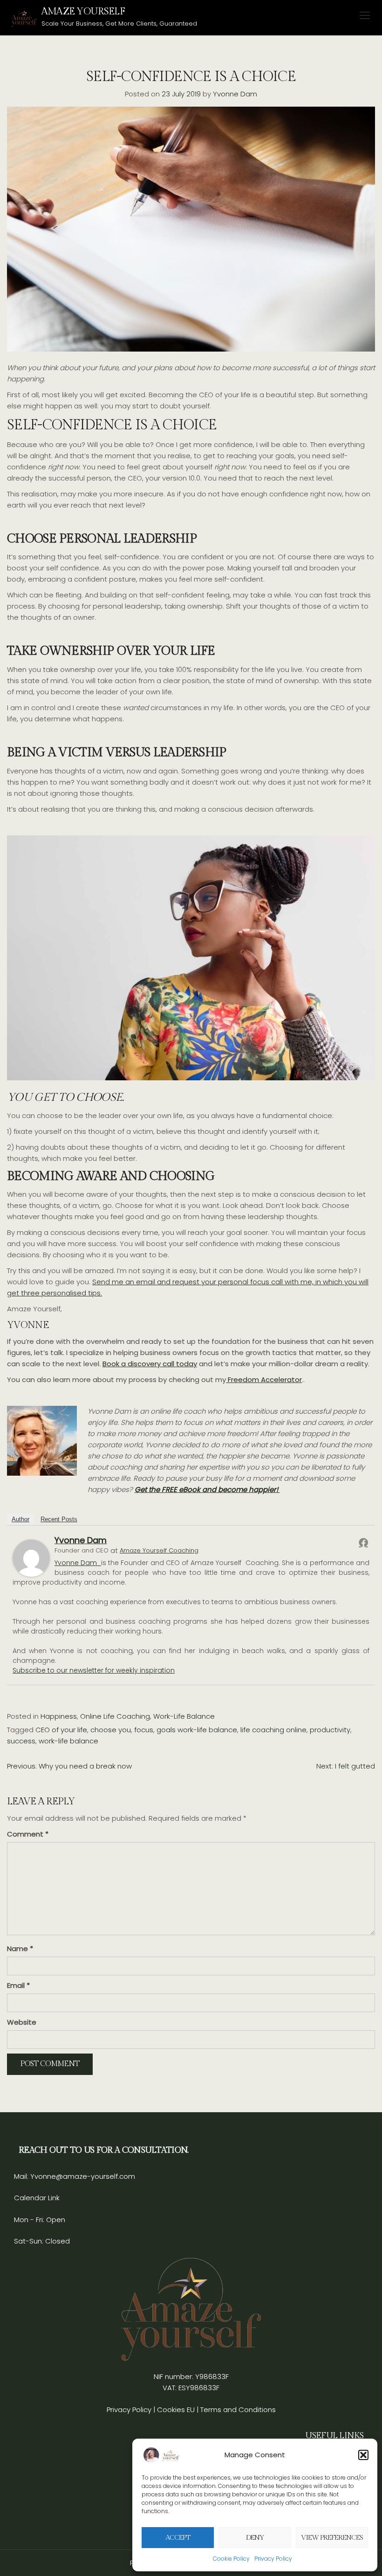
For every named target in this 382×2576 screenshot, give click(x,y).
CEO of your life (61, 1730)
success (21, 1741)
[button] (363, 2455)
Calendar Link (37, 2198)
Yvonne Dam (235, 94)
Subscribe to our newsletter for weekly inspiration (94, 1670)
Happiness (59, 1716)
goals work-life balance (197, 1730)
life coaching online (273, 1730)
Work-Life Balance (184, 1716)
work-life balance (68, 1741)
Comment (28, 1834)
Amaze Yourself (83, 11)
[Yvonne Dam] (31, 1558)
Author (20, 1519)
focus (144, 1730)
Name (20, 1949)
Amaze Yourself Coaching (159, 1550)
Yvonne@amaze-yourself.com (82, 2176)
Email (18, 1985)
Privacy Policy (273, 2559)
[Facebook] (363, 1542)
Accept (178, 2538)
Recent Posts (59, 1519)
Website (22, 2022)
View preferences (332, 2538)
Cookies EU (176, 2410)
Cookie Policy (231, 2559)
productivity (330, 1730)
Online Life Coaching (115, 1716)
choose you (111, 1730)
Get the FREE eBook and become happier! (207, 1489)
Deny (255, 2538)
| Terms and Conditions (236, 2410)
